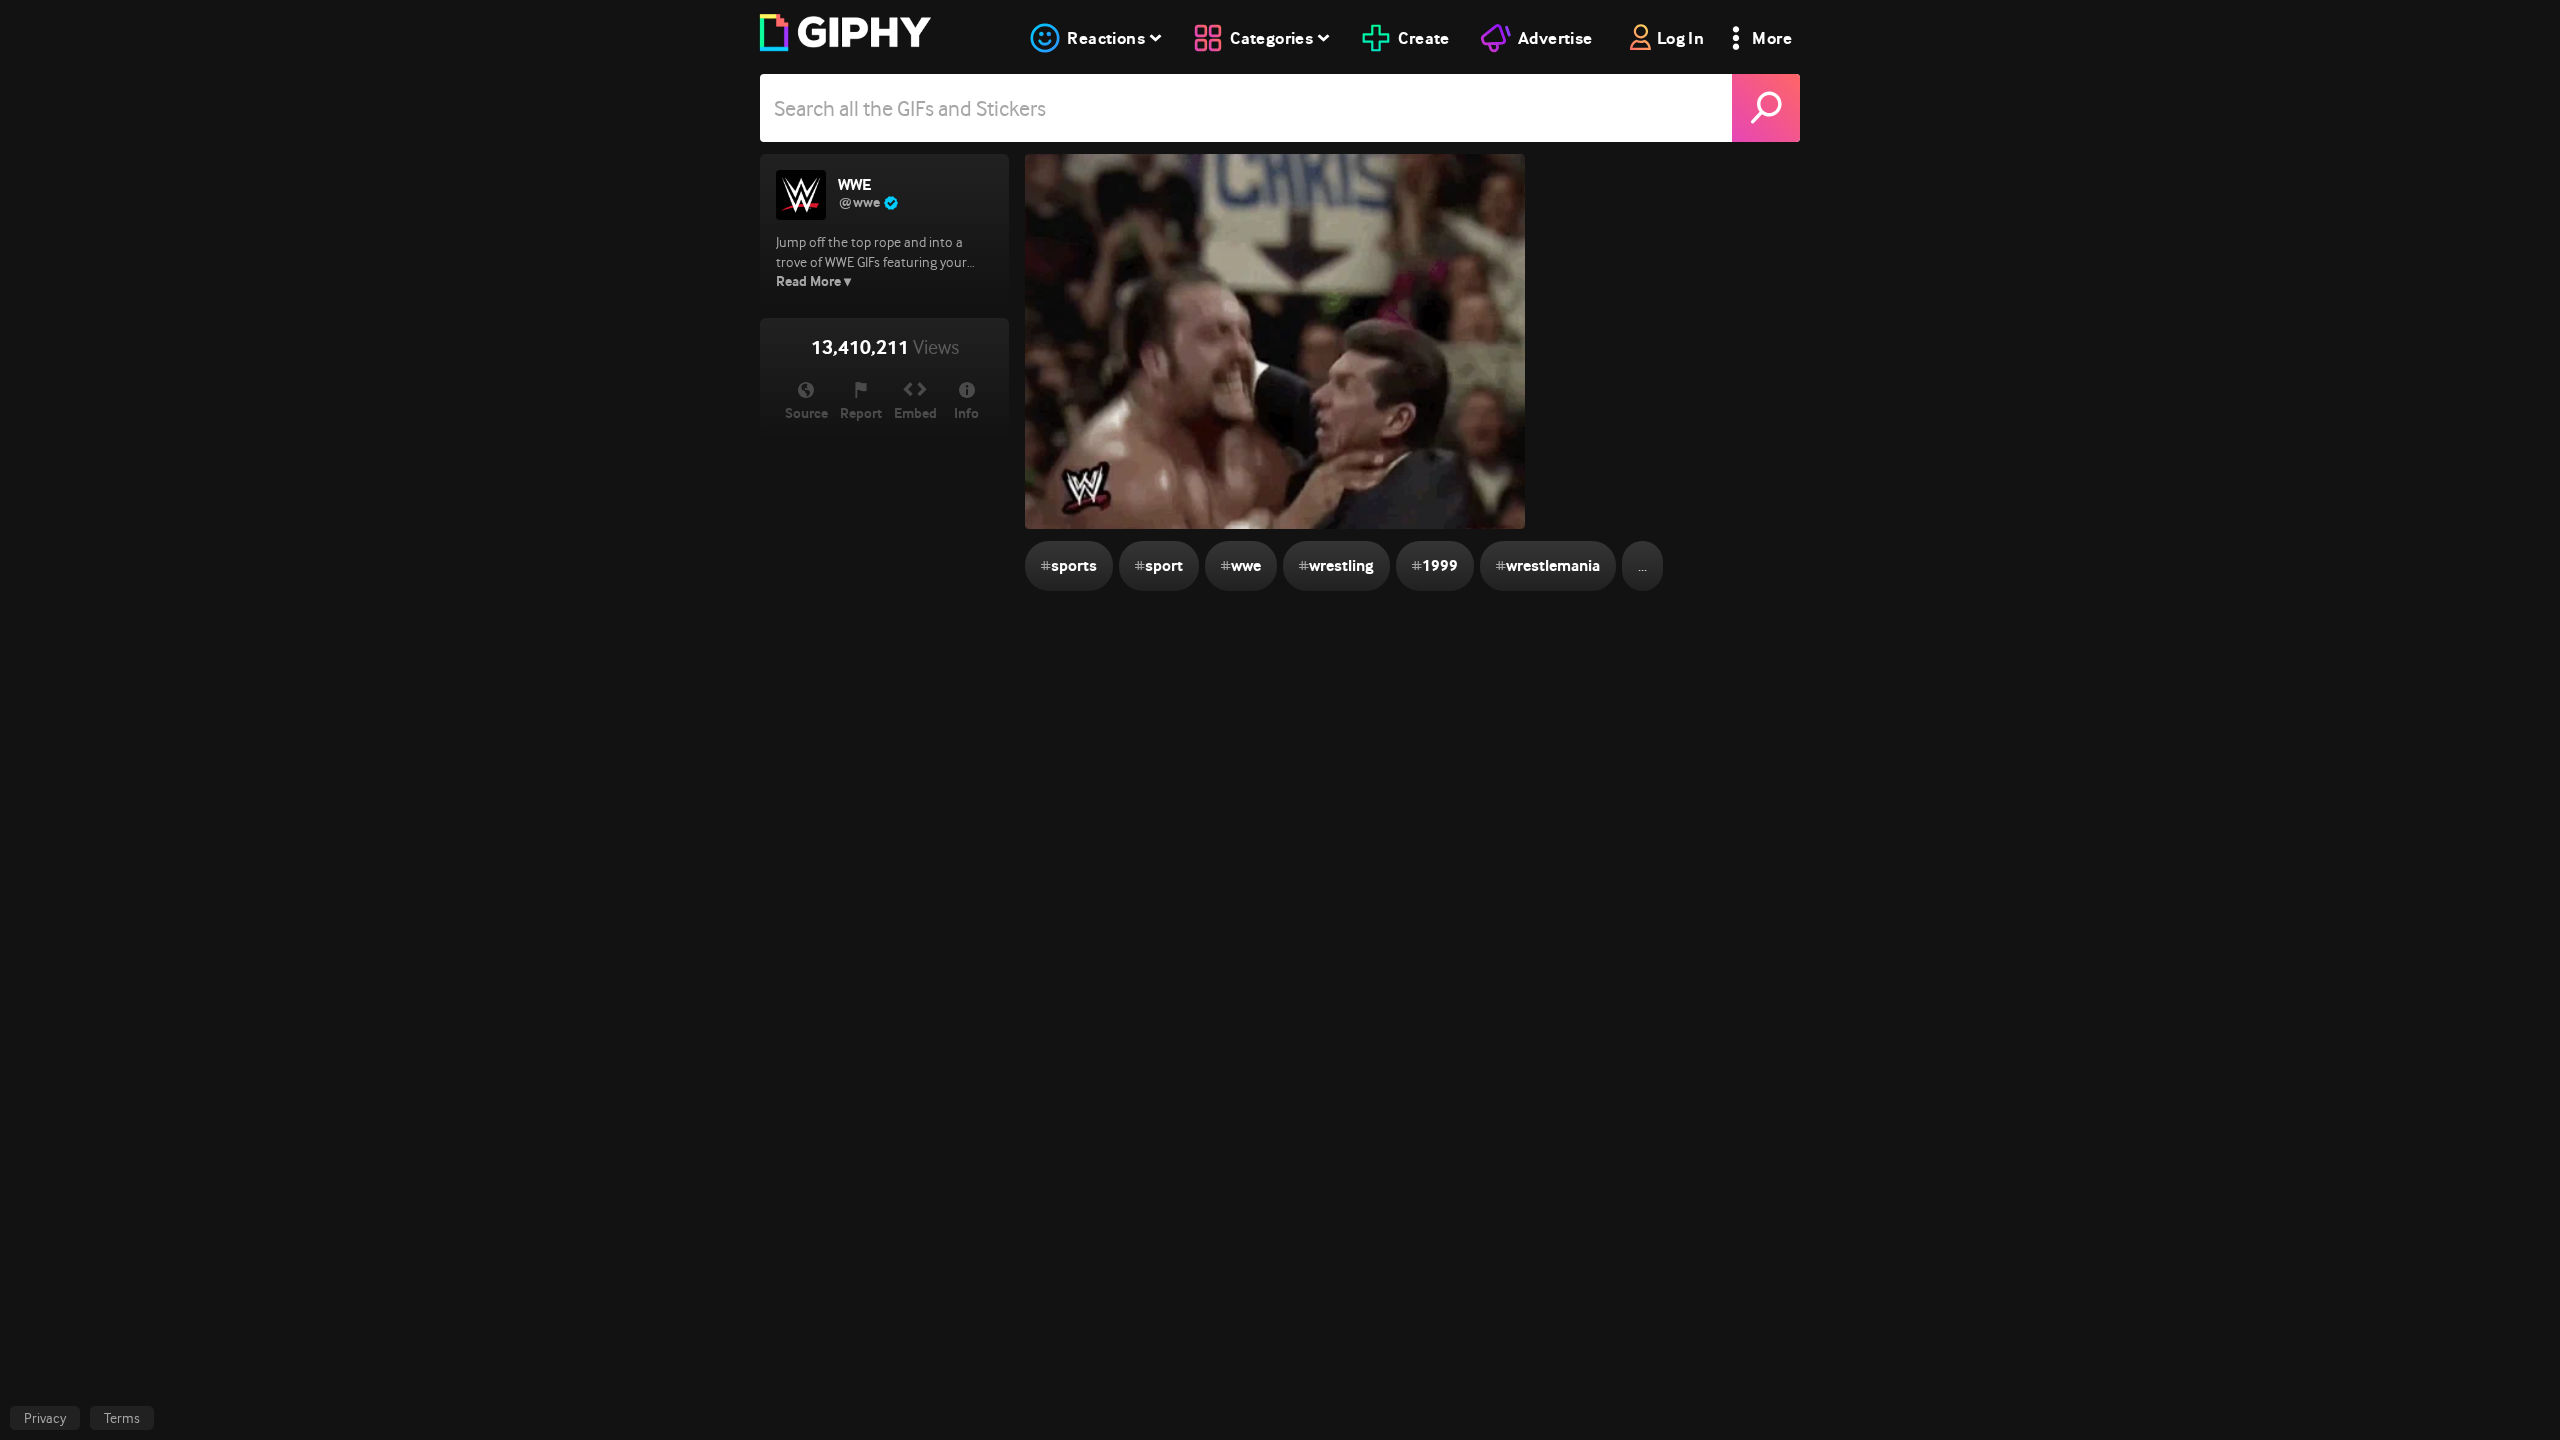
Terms (122, 1418)
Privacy (45, 1418)
